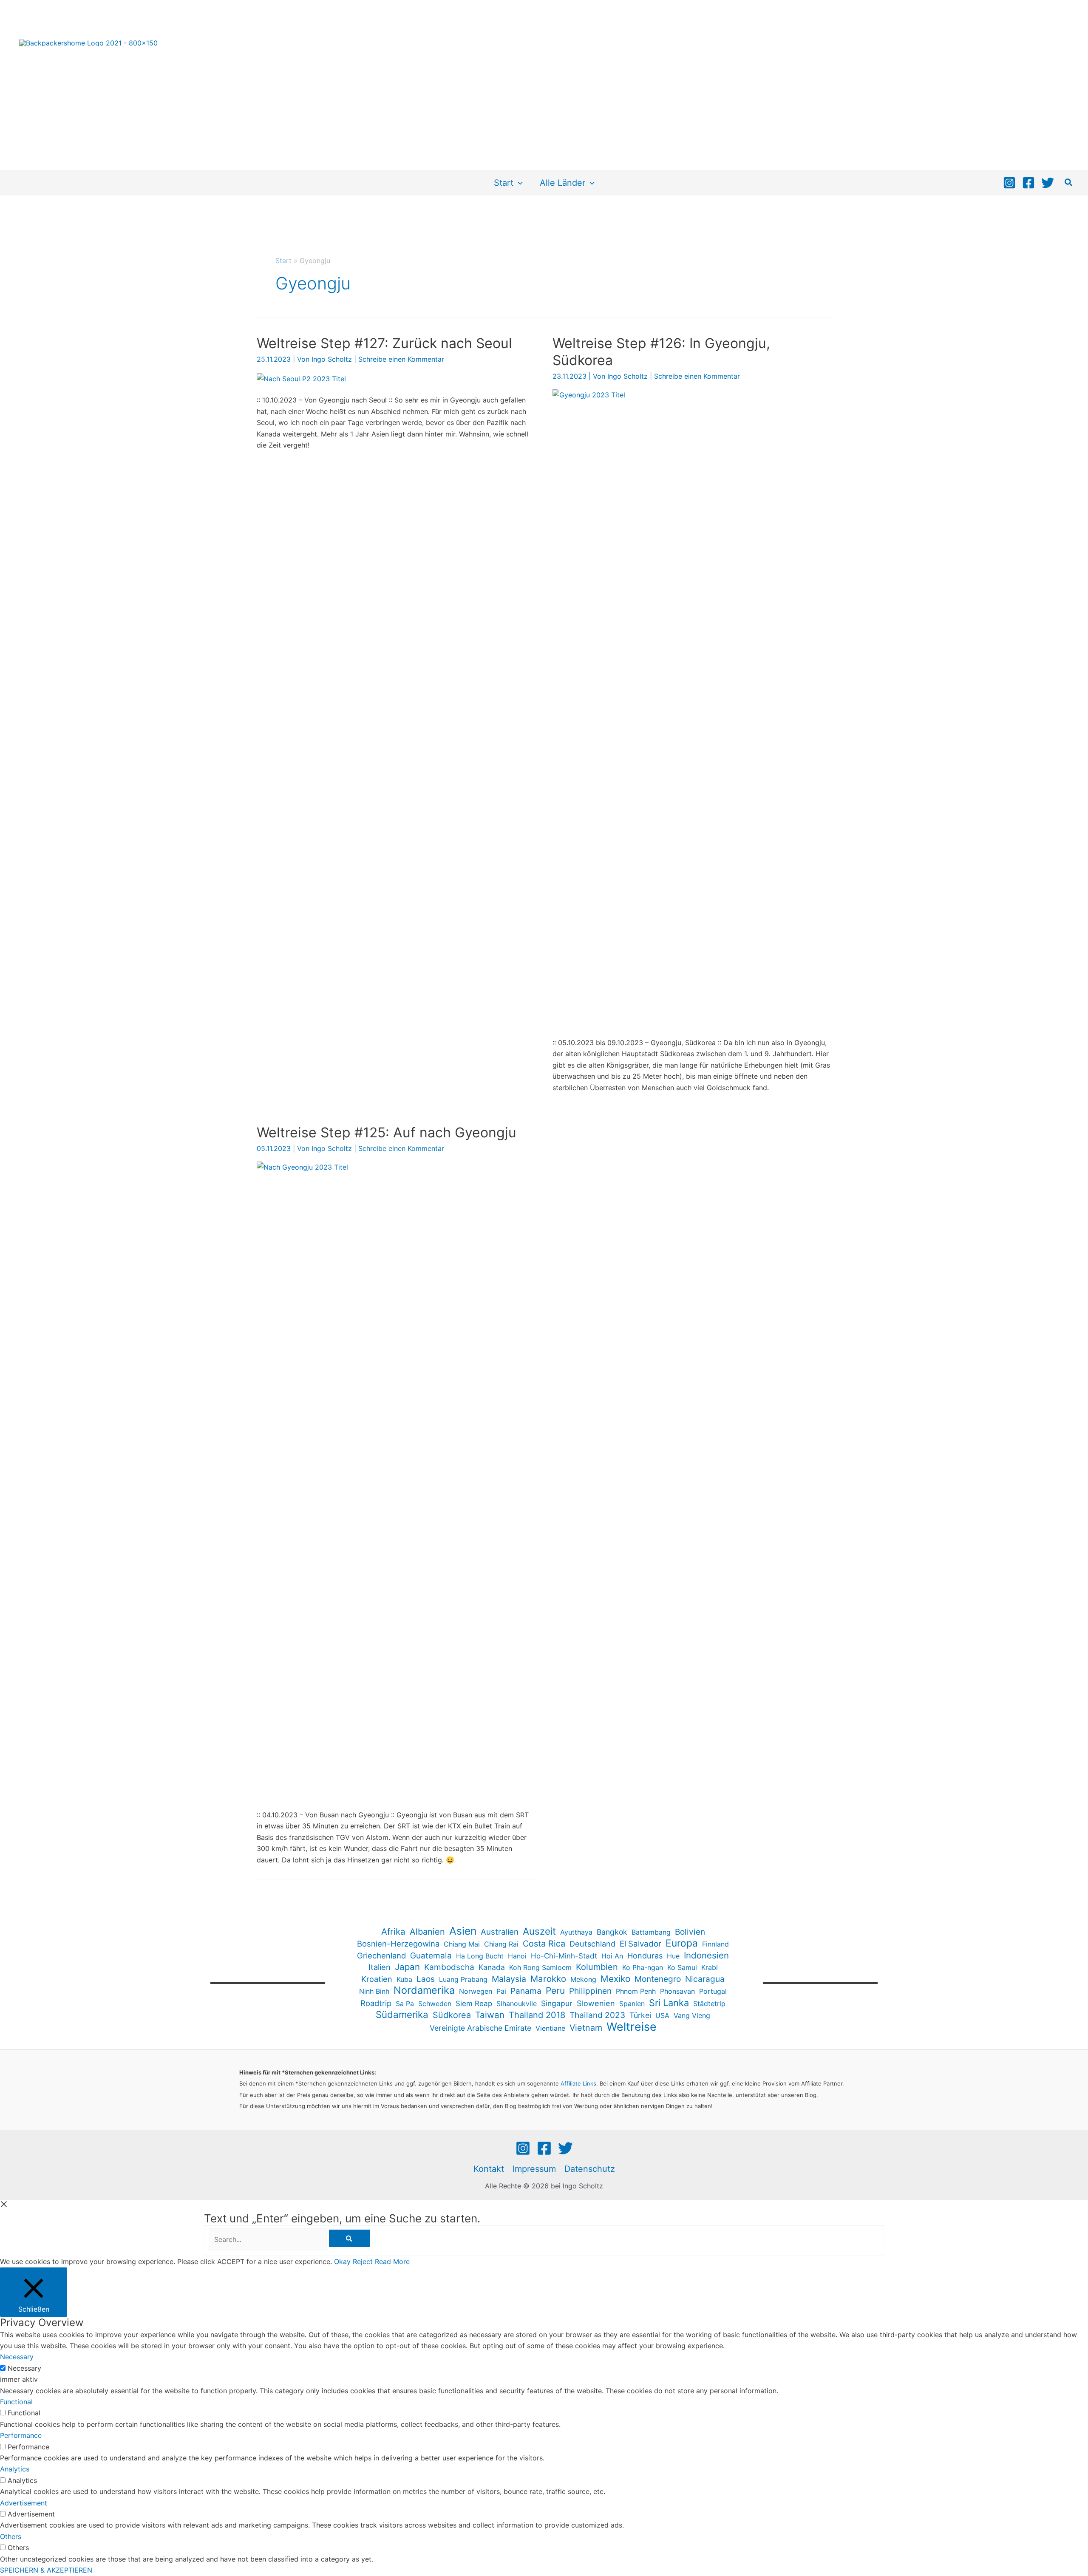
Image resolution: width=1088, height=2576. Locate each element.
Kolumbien (597, 1967)
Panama (526, 1991)
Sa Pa (405, 2004)
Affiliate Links (578, 2083)
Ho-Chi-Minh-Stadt (564, 1956)
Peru (555, 1991)
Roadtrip (376, 2003)
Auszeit (539, 1931)
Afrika (393, 1931)
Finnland (715, 1944)
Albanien (427, 1932)
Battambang (651, 1932)
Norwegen (476, 1991)
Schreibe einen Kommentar (401, 359)
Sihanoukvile (517, 2004)
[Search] (349, 2238)
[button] (518, 183)
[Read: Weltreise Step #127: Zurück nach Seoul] (301, 378)
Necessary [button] (17, 2357)
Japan (407, 1967)
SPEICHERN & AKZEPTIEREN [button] (46, 2570)
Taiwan (490, 2015)
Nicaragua (705, 1979)
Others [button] (11, 2536)
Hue (673, 1956)
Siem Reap (474, 2004)
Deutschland (592, 1944)
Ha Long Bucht (480, 1956)
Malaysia (509, 1979)
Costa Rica (544, 1944)
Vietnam (586, 2028)
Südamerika (402, 2015)
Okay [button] (342, 2261)
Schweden (435, 2004)
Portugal (713, 1991)
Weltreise (632, 2026)
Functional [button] (16, 2402)
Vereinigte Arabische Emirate (480, 2028)
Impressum (534, 2169)
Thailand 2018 (537, 2015)
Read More (392, 2261)
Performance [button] (21, 2435)
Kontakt (489, 2169)
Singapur (557, 2003)
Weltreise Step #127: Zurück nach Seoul (384, 343)
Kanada (492, 1967)
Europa (682, 1943)
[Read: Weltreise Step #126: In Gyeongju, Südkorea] (692, 707)
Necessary (24, 2368)
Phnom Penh (636, 1991)
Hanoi (517, 1956)
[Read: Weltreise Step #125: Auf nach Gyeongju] (396, 1479)
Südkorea (452, 2015)
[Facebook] (1028, 183)
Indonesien (706, 1955)
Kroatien (377, 1979)
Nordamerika (424, 1990)
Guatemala (431, 1955)
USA (662, 2015)
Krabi (710, 1967)
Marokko (548, 1979)
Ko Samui (682, 1967)
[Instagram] (1009, 183)
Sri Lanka (669, 2003)
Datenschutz (590, 2169)
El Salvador (640, 1944)
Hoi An (612, 1956)
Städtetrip (709, 2004)
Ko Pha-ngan (643, 1967)
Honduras (645, 1955)
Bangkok (612, 1932)
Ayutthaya (576, 1932)
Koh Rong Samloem (540, 1967)
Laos (426, 1979)
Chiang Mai (462, 1944)
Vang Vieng (692, 2015)
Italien (380, 1967)
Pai (501, 1991)
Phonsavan (677, 1991)
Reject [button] (363, 2261)
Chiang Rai (501, 1944)
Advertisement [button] (24, 2503)
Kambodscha (449, 1967)
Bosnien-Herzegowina (398, 1944)
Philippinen (590, 1991)
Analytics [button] (15, 2469)
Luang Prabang (463, 1979)
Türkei (640, 2015)
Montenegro (658, 1979)
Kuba (404, 1979)
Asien (463, 1931)
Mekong (583, 1979)
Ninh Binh (374, 1991)
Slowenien (596, 2003)
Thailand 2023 (597, 2015)
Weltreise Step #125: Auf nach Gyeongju (387, 1132)
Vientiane (550, 2028)
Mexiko (615, 1979)
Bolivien (690, 1932)
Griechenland (381, 1955)
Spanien (632, 2004)
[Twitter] (1048, 183)
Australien (500, 1932)
